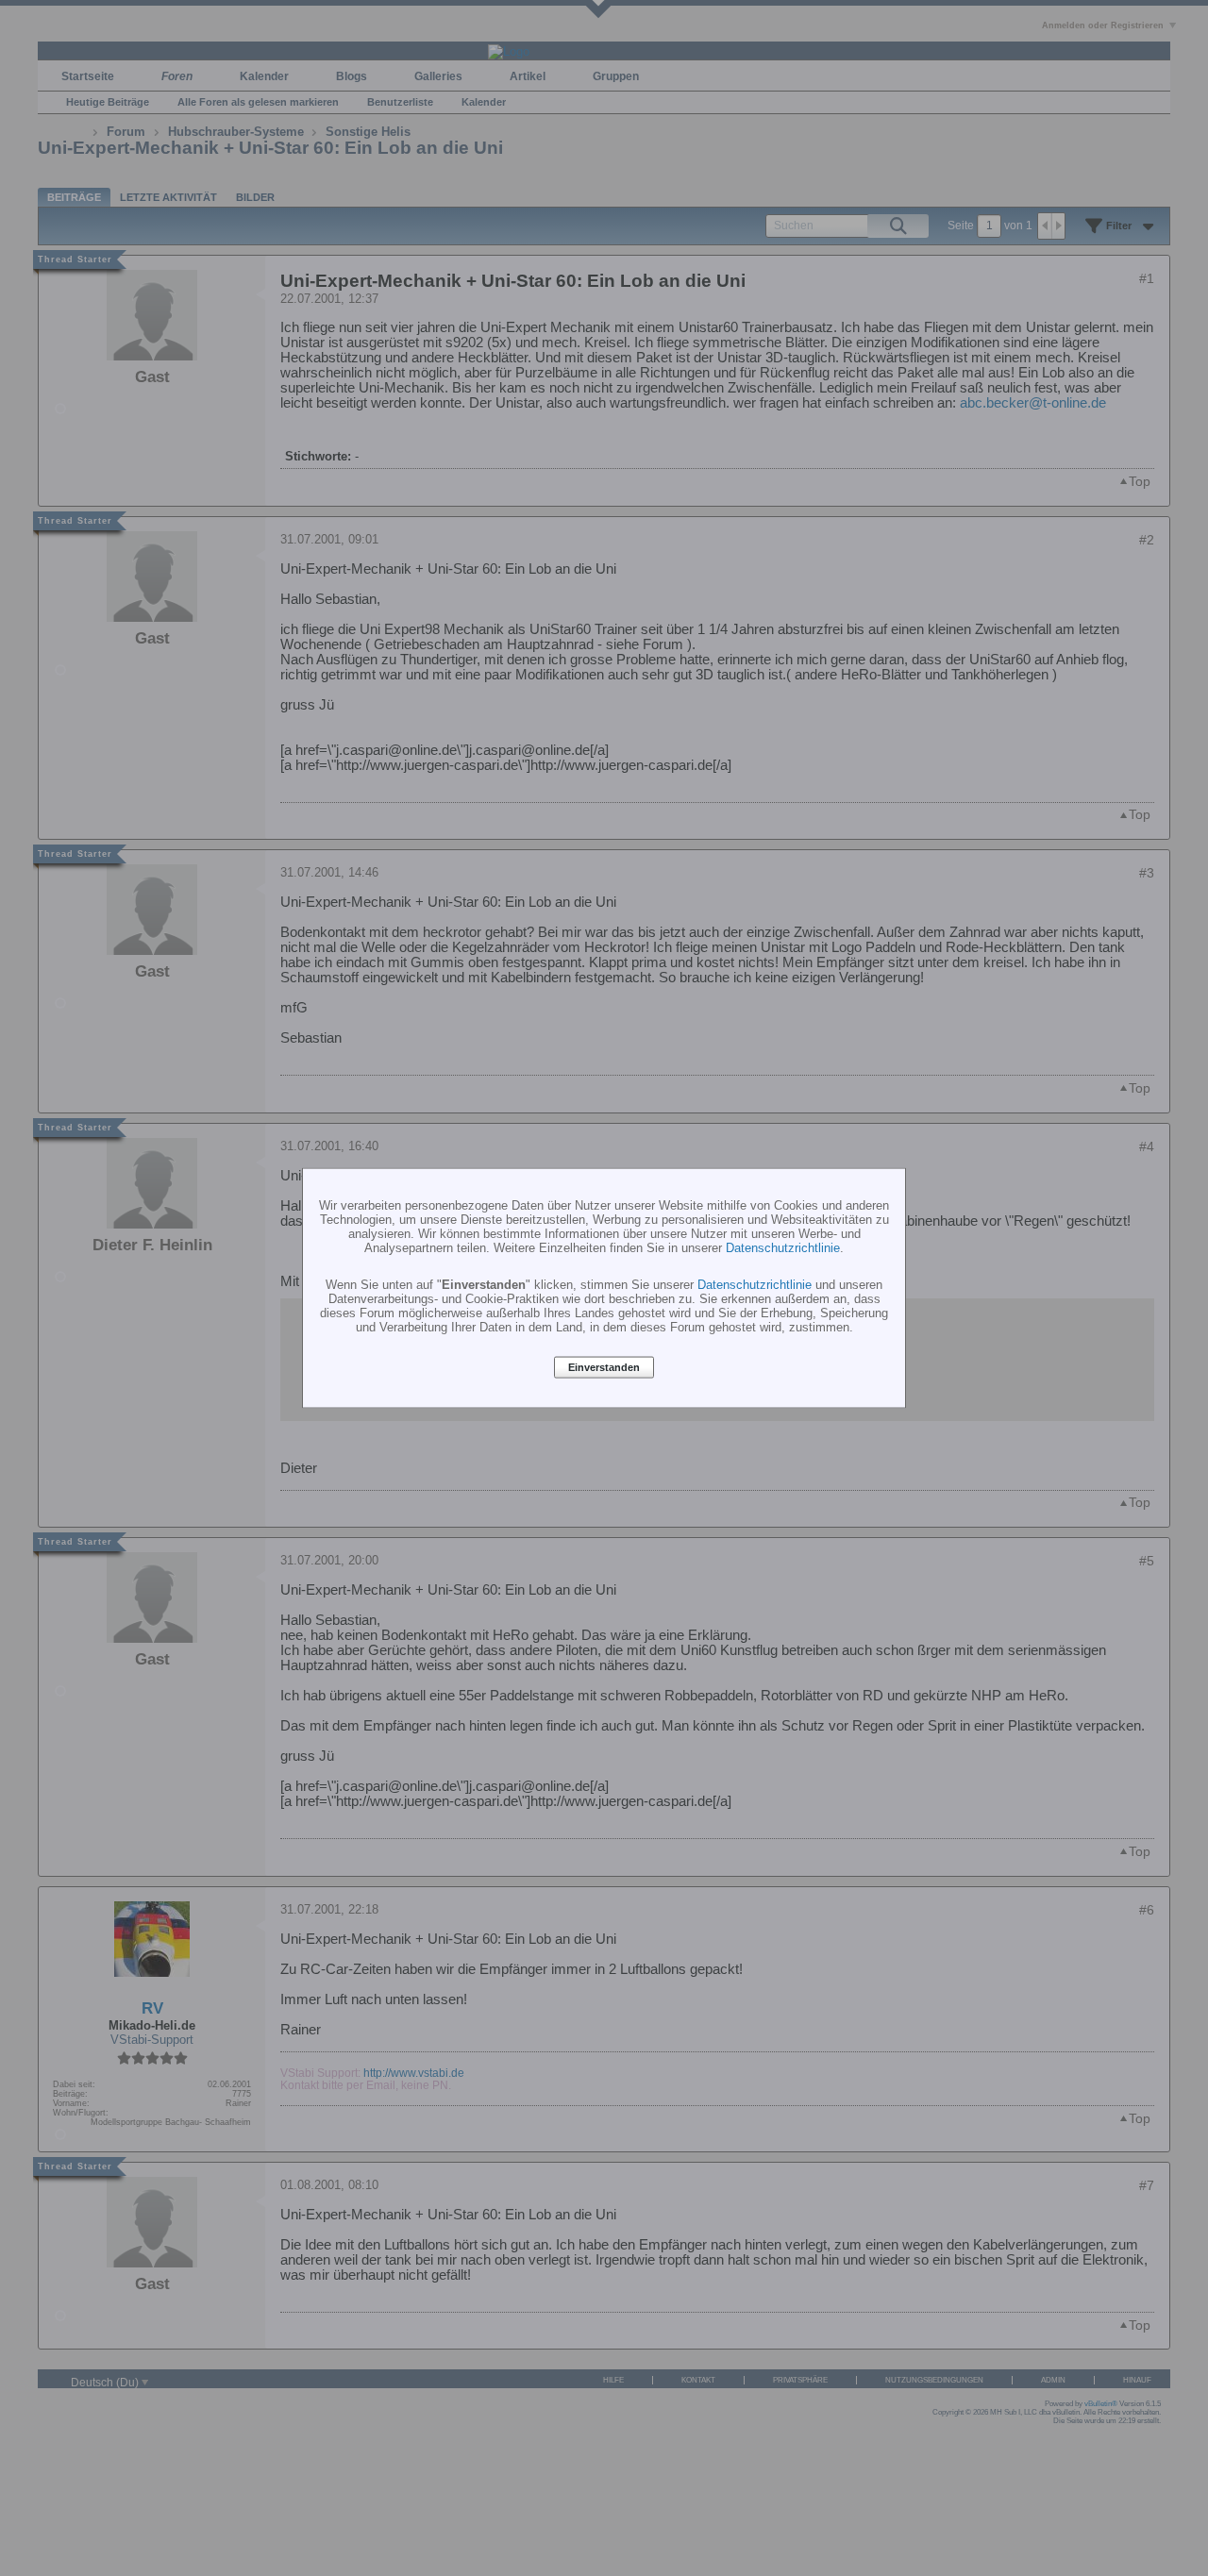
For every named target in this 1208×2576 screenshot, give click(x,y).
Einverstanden (604, 1367)
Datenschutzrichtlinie (783, 1247)
